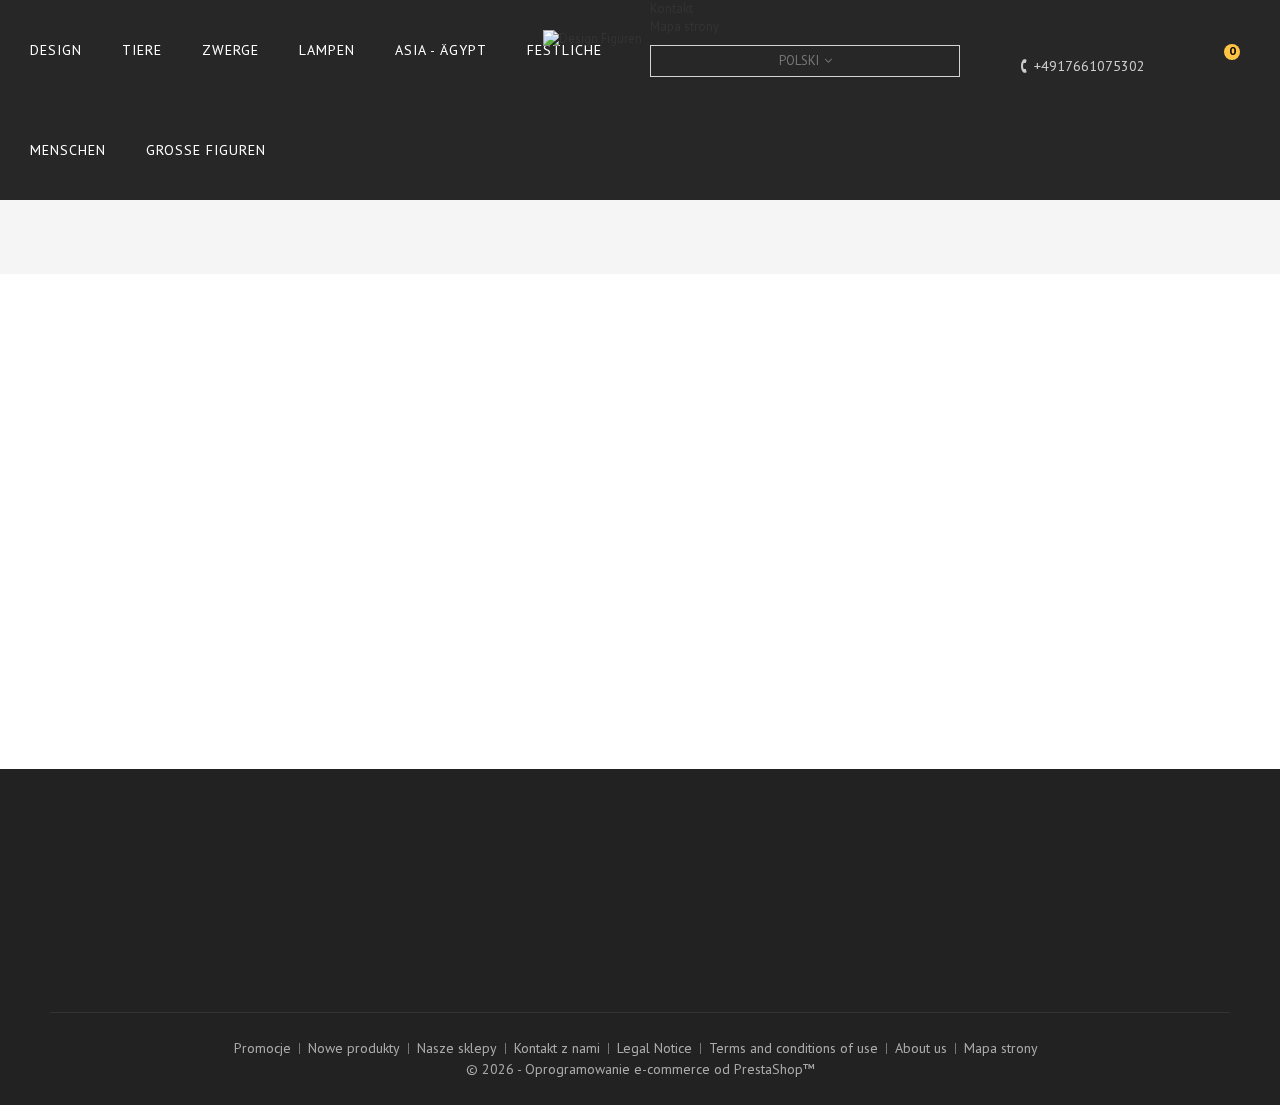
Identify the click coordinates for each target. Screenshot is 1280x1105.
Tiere (142, 50)
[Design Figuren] (835, 89)
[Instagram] (67, 913)
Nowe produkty (354, 1048)
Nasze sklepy (457, 1048)
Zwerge (230, 50)
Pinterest (1157, 449)
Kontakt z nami (557, 1048)
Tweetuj (731, 449)
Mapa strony (684, 26)
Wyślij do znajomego (133, 335)
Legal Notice (654, 1048)
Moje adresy (382, 905)
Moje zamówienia (397, 861)
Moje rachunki (386, 883)
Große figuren (206, 150)
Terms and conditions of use (793, 1048)
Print (87, 362)
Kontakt (671, 8)
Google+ (1014, 449)
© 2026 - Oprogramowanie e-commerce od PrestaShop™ (640, 1069)
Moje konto (398, 824)
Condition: (685, 366)
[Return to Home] (917, 234)
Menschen (68, 150)
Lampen (327, 50)
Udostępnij (872, 449)
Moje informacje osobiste (421, 927)
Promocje (262, 1048)
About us (921, 1048)
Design (56, 50)
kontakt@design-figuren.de (746, 937)
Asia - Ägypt (441, 50)
